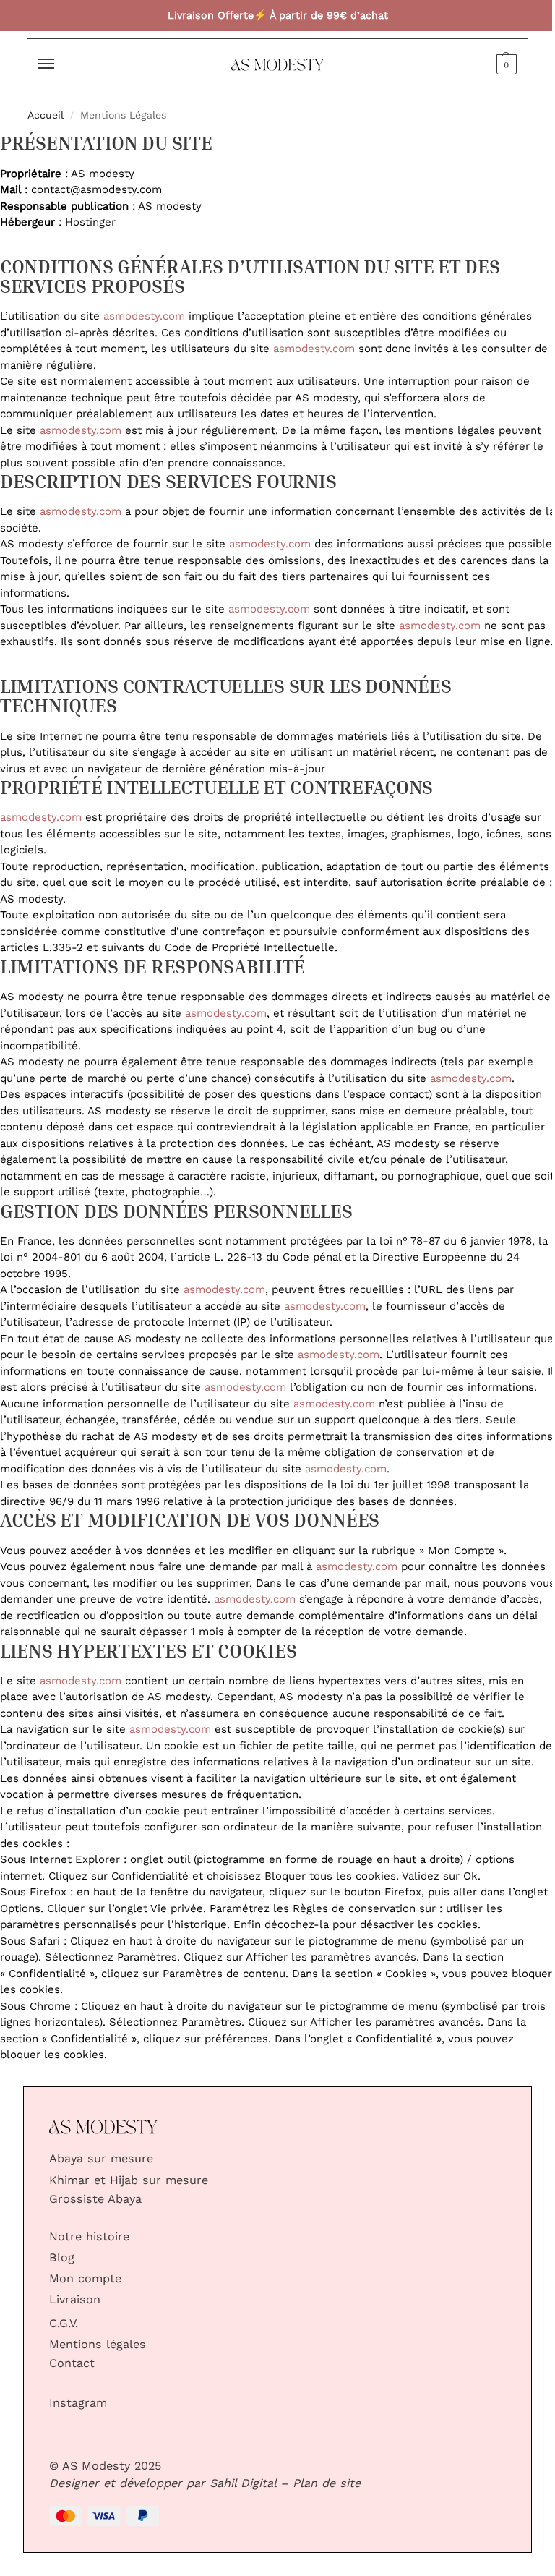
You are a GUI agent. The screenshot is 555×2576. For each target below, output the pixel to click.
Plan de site (327, 2483)
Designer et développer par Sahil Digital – (169, 2483)
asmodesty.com (144, 316)
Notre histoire (89, 2237)
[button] (505, 64)
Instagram (78, 2403)
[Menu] (60, 64)
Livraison (75, 2300)
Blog (62, 2258)
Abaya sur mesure (101, 2159)
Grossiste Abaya (95, 2199)
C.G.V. (64, 2324)
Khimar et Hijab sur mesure (129, 2180)
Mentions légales (98, 2345)
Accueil (46, 115)
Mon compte (85, 2279)
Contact (72, 2363)
